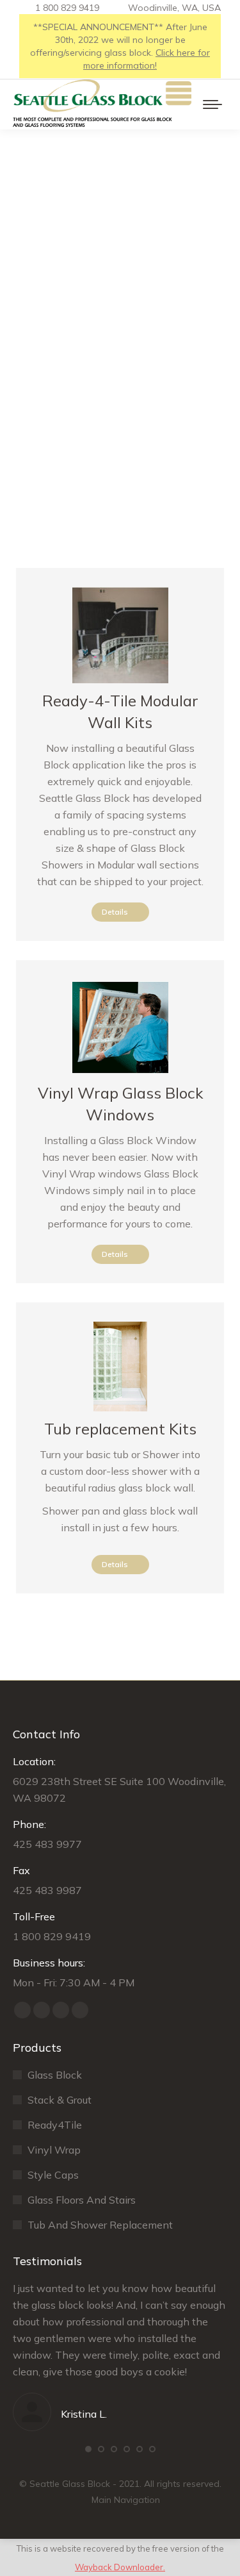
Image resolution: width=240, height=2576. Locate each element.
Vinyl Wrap (54, 2150)
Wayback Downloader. (120, 2567)
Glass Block (55, 2075)
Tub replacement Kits (120, 1429)
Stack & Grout (60, 2100)
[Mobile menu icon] (212, 104)
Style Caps (53, 2175)
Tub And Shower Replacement (100, 2225)
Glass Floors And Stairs (82, 2200)
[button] (88, 2449)
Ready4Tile (55, 2125)
